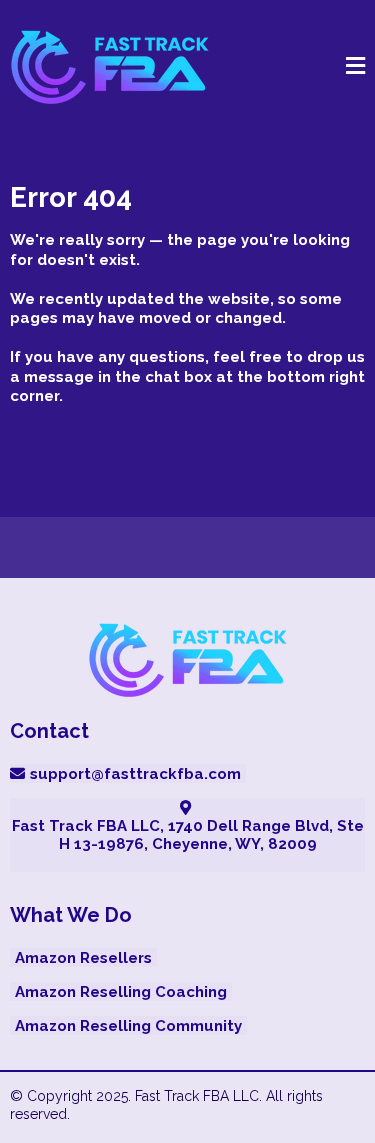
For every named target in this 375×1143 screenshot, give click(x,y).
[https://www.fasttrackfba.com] (110, 67)
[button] (355, 68)
